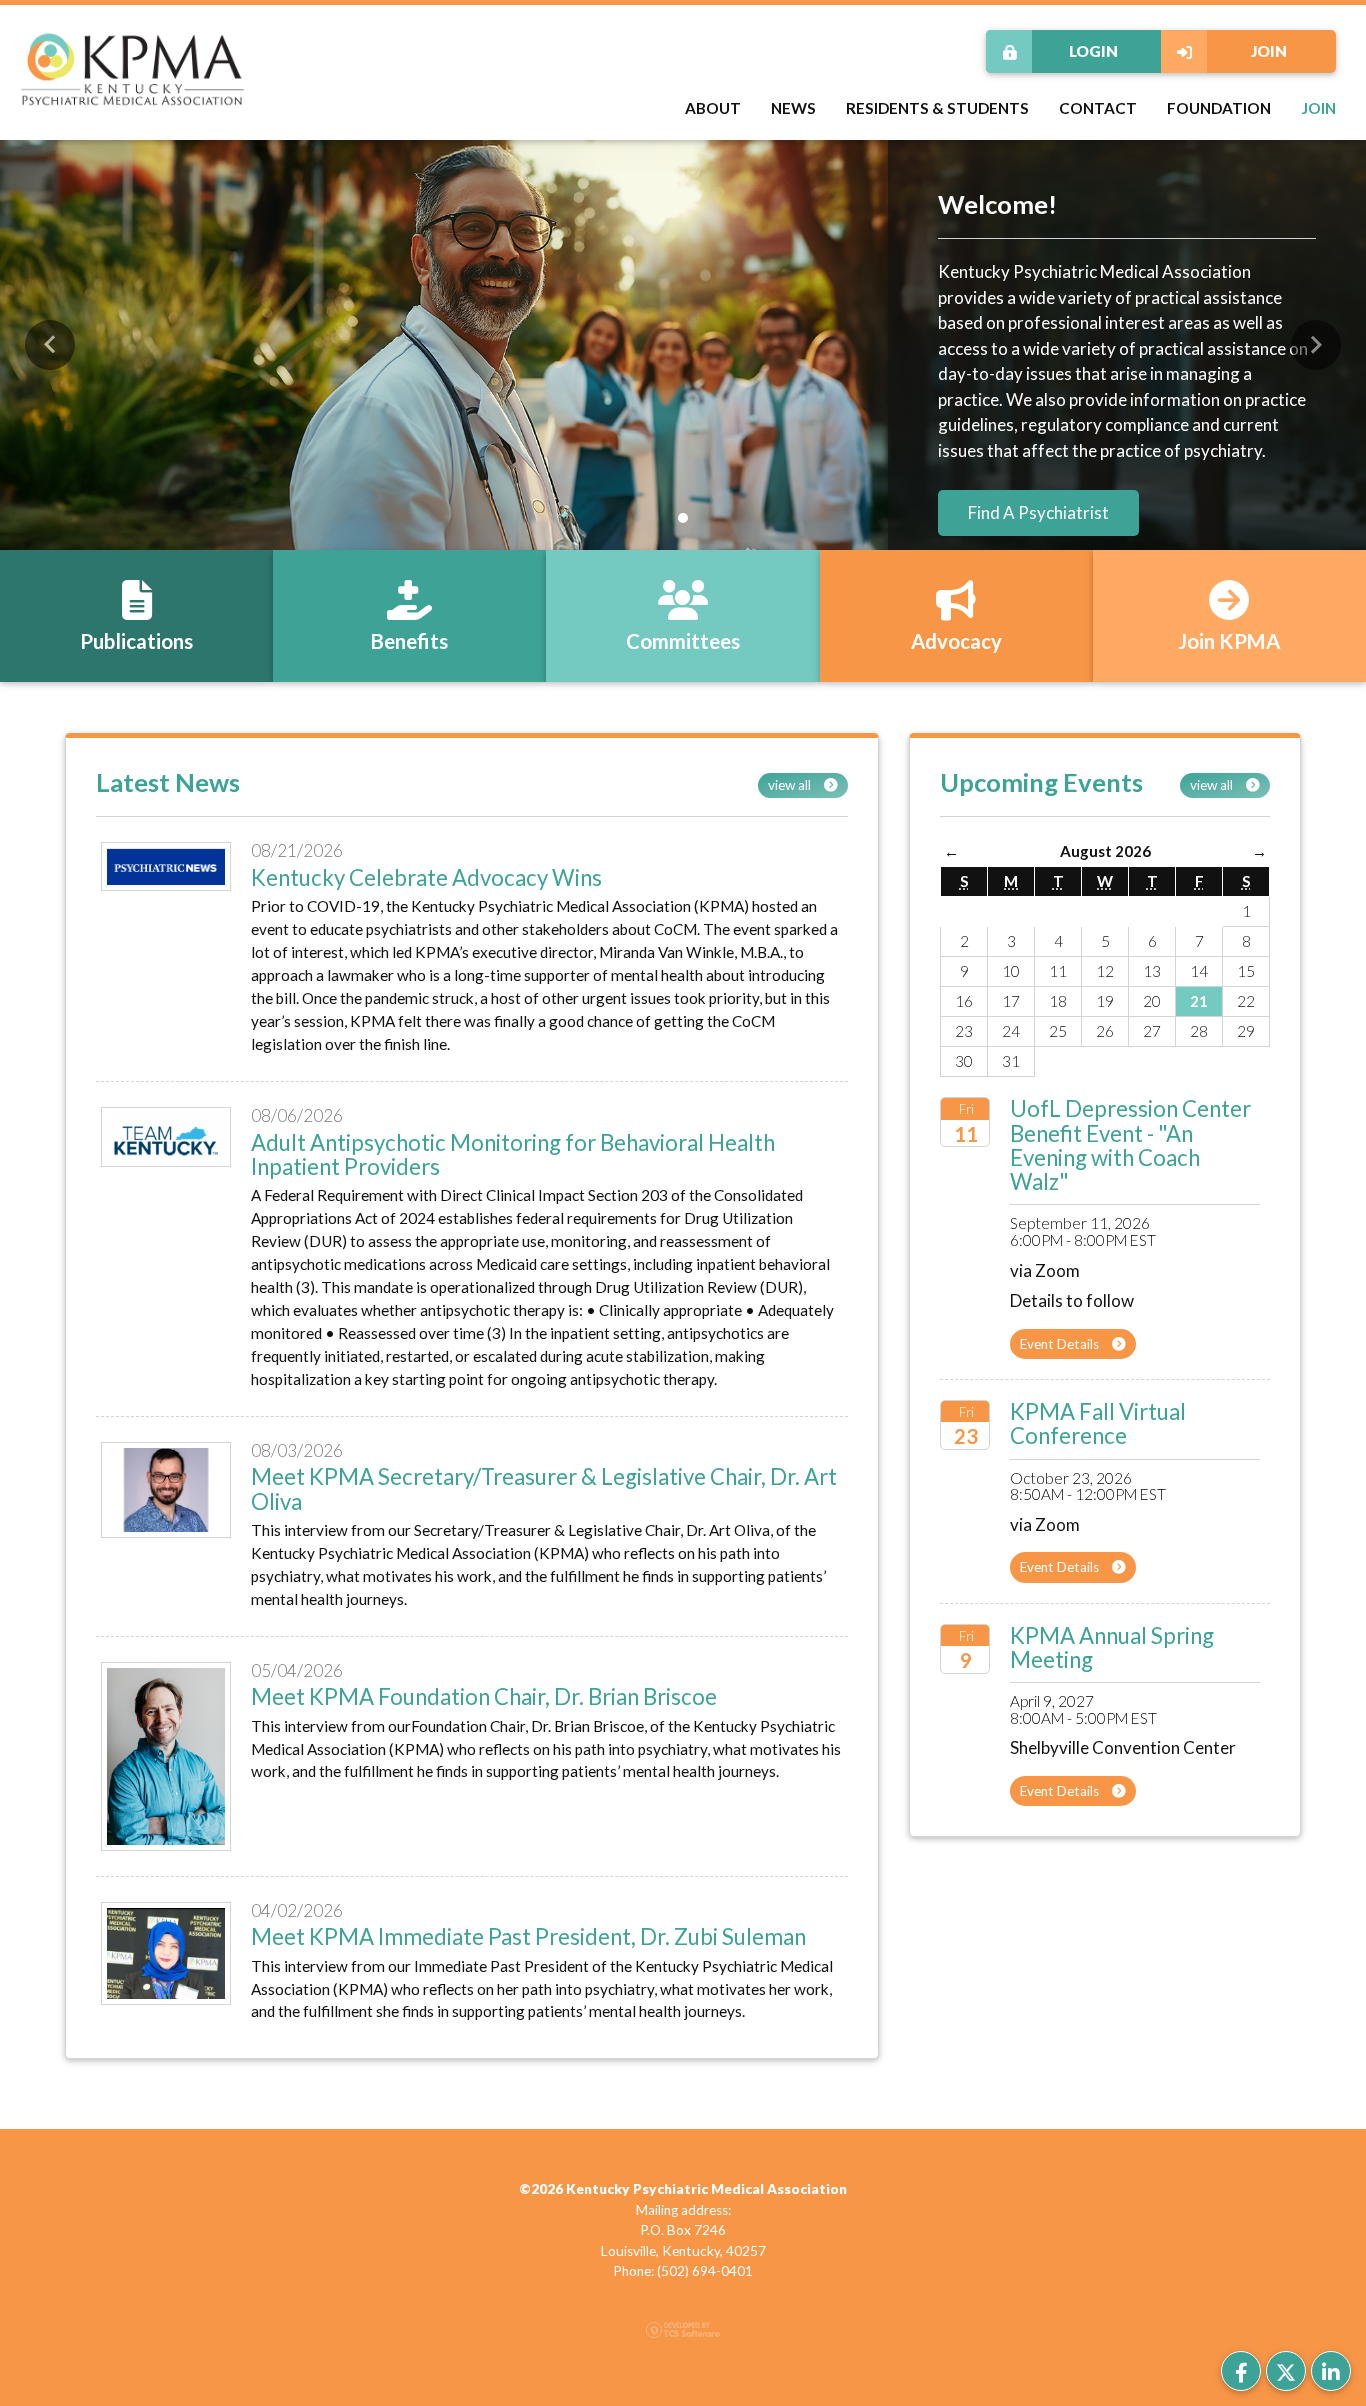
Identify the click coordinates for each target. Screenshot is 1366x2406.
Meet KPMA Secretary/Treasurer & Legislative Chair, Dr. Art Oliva (544, 1488)
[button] (50, 345)
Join (1269, 51)
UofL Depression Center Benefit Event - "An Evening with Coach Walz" (1130, 1145)
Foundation (1219, 108)
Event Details (1061, 1344)
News (793, 108)
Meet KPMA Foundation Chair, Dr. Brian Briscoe (484, 1696)
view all (791, 785)
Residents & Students (937, 108)
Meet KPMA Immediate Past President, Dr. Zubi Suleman (528, 1936)
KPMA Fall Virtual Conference (1098, 1423)
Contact (1098, 108)
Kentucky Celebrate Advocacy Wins (426, 877)
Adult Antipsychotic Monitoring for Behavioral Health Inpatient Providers (513, 1154)
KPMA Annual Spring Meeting (1112, 1647)
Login (1093, 51)
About (713, 108)
